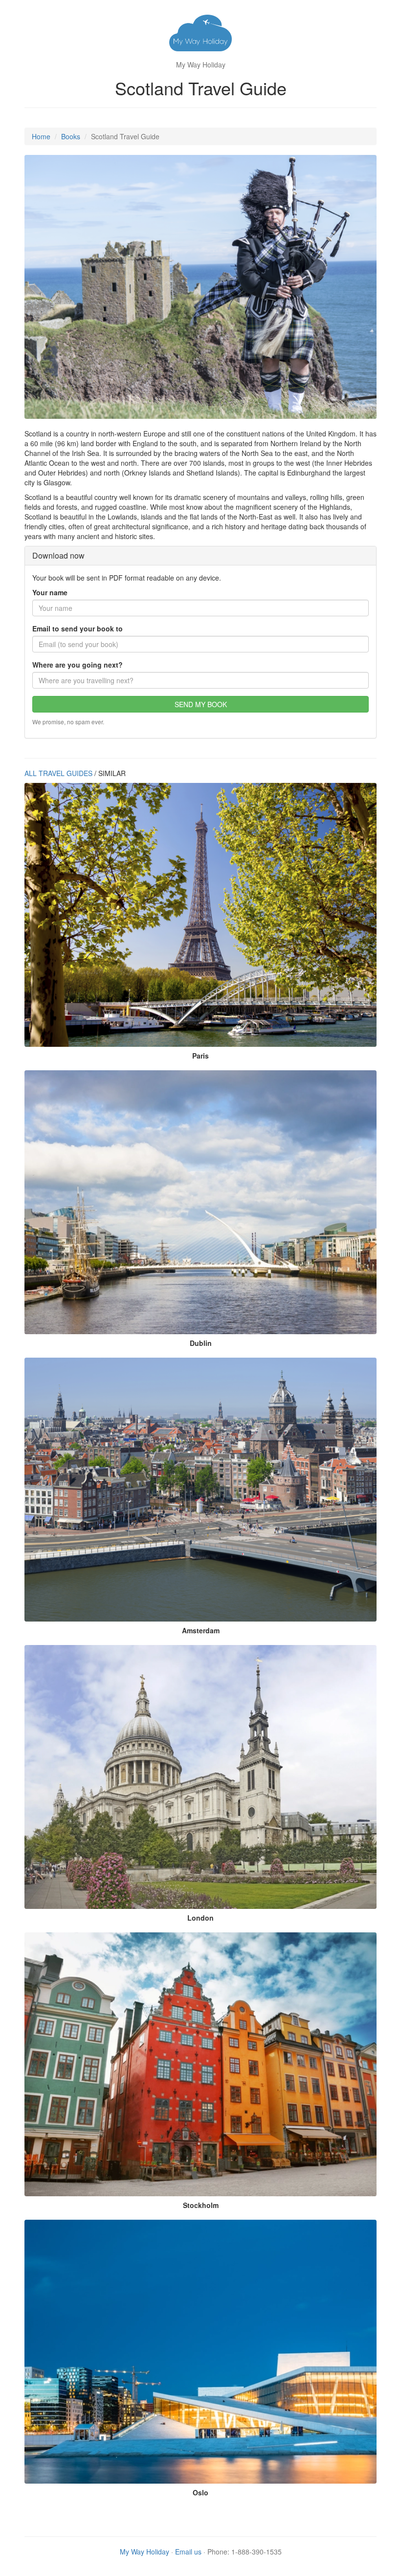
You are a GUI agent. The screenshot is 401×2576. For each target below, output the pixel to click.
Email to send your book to (78, 628)
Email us (188, 2552)
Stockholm (201, 2205)
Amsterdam (201, 1630)
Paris (200, 1056)
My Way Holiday (145, 2552)
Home (41, 136)
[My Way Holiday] (200, 34)
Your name (50, 592)
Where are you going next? (78, 665)
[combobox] (200, 680)
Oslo (200, 2492)
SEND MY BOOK (201, 704)
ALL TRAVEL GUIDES (58, 773)
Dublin (201, 1343)
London (200, 1918)
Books (71, 136)
